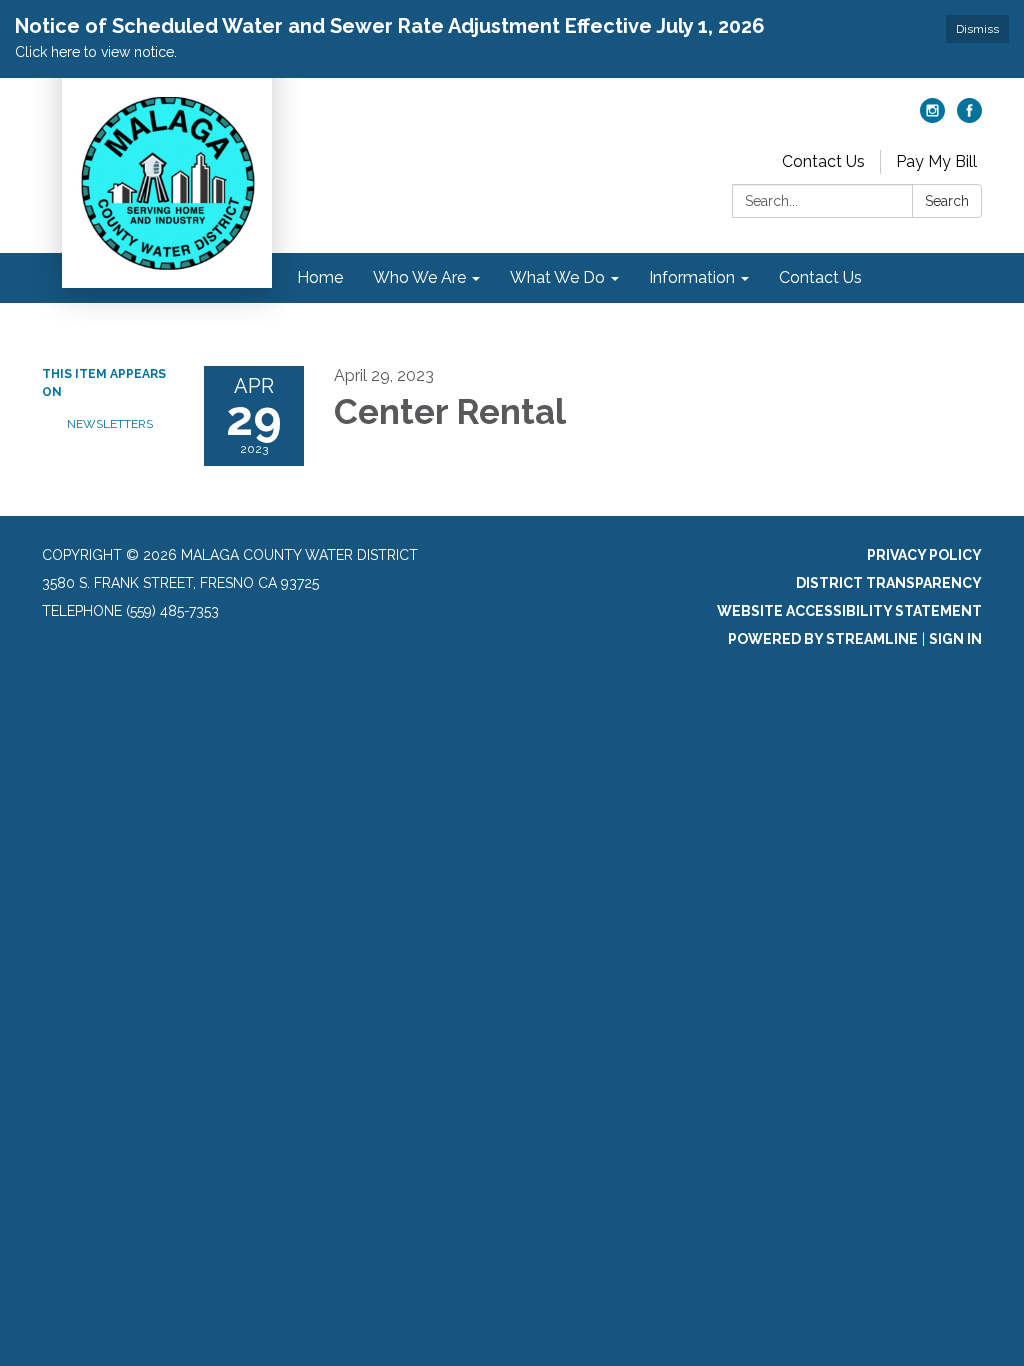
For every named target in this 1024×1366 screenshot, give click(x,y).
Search (947, 201)
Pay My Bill (936, 161)
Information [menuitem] (692, 277)
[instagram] (932, 117)
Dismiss (977, 29)
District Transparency (889, 583)
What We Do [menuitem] (557, 277)
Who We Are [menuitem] (419, 277)
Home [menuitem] (320, 277)
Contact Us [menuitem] (820, 277)
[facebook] (969, 117)
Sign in (955, 639)
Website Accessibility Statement (849, 611)
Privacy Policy (924, 555)
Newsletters (110, 424)
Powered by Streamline (823, 639)
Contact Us (823, 161)
